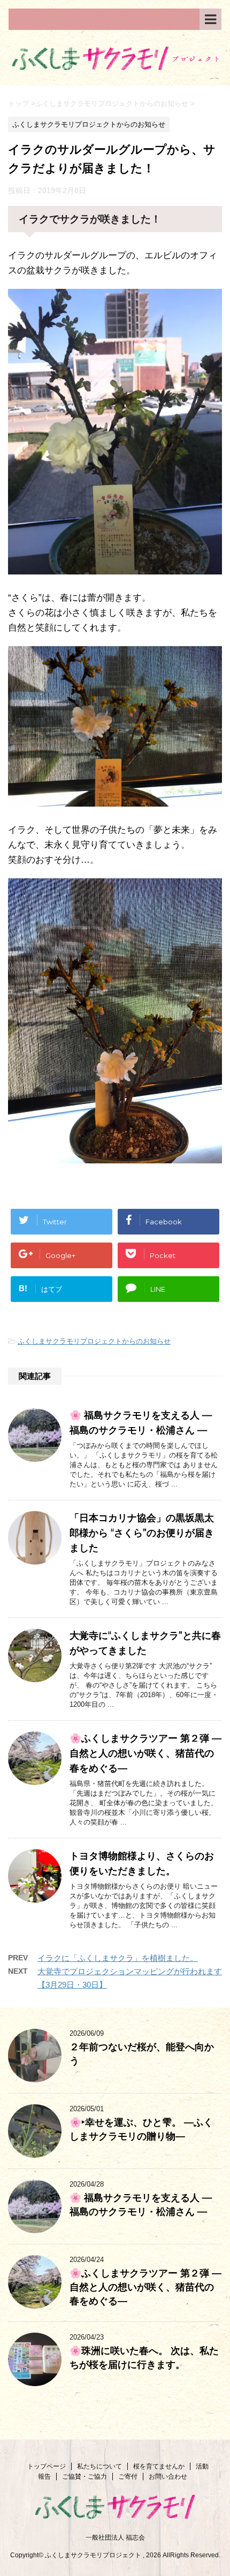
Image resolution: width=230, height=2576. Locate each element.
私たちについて (99, 2466)
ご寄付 (128, 2477)
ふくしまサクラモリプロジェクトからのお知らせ (94, 1341)
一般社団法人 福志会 (115, 2537)
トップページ (47, 2466)
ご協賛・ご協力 (85, 2477)
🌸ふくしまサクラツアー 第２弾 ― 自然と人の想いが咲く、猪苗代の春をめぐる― (145, 1753)
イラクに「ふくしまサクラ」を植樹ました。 (118, 1958)
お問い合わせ (168, 2477)
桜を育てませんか (159, 2466)
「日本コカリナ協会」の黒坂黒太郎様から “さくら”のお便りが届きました (142, 1533)
